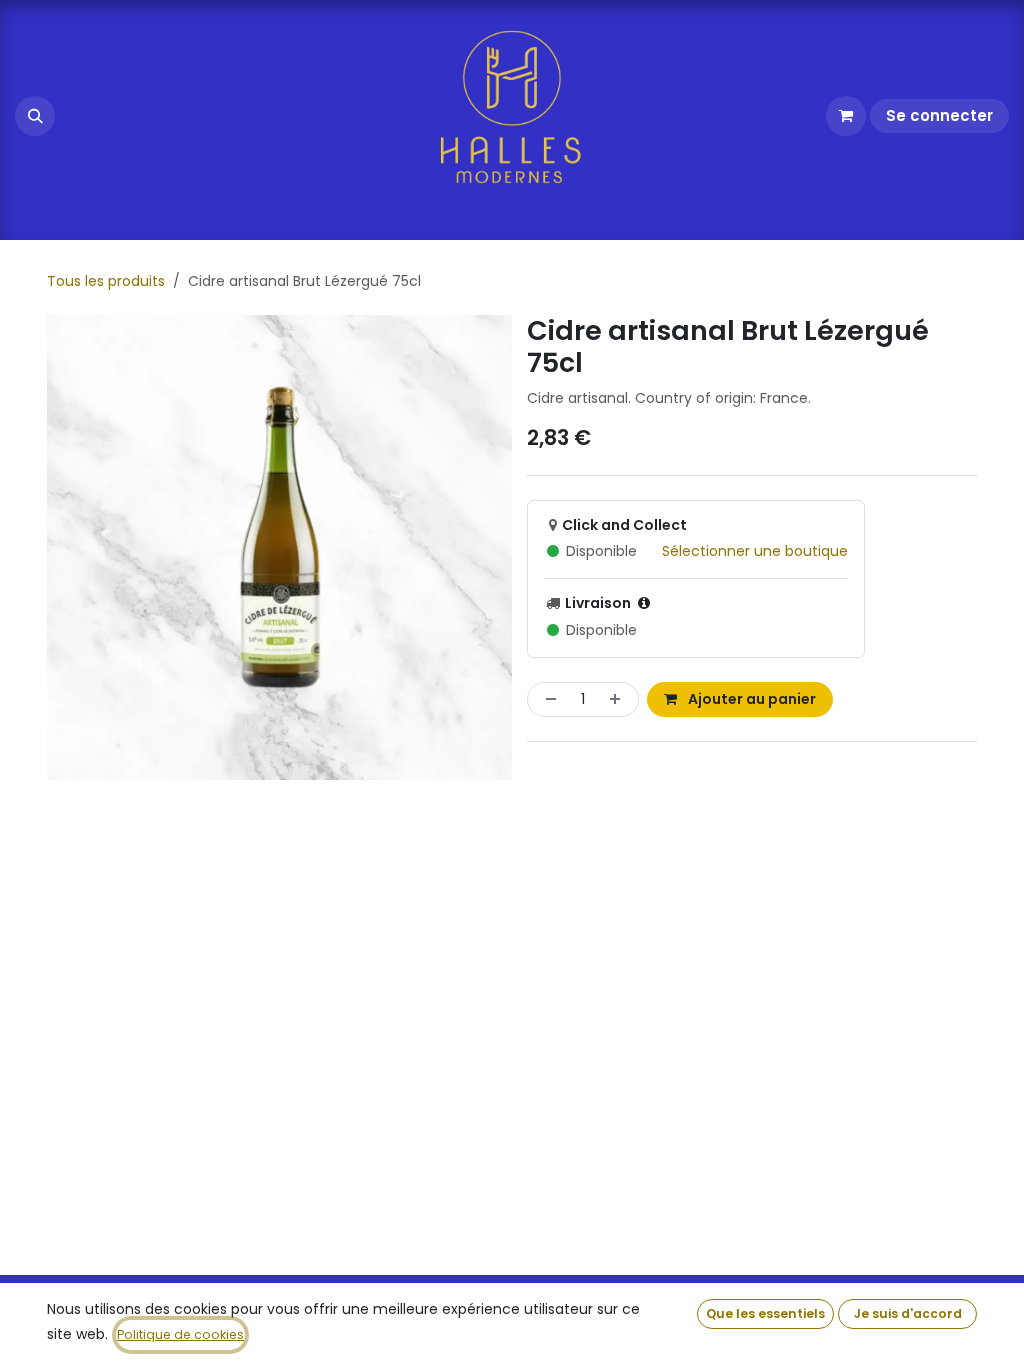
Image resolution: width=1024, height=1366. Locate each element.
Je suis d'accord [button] (908, 1313)
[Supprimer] (547, 699)
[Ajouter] (619, 699)
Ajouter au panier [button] (750, 699)
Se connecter (939, 115)
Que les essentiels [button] (765, 1313)
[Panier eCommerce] (846, 116)
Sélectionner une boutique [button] (755, 551)
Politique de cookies (180, 1334)
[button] (35, 116)
